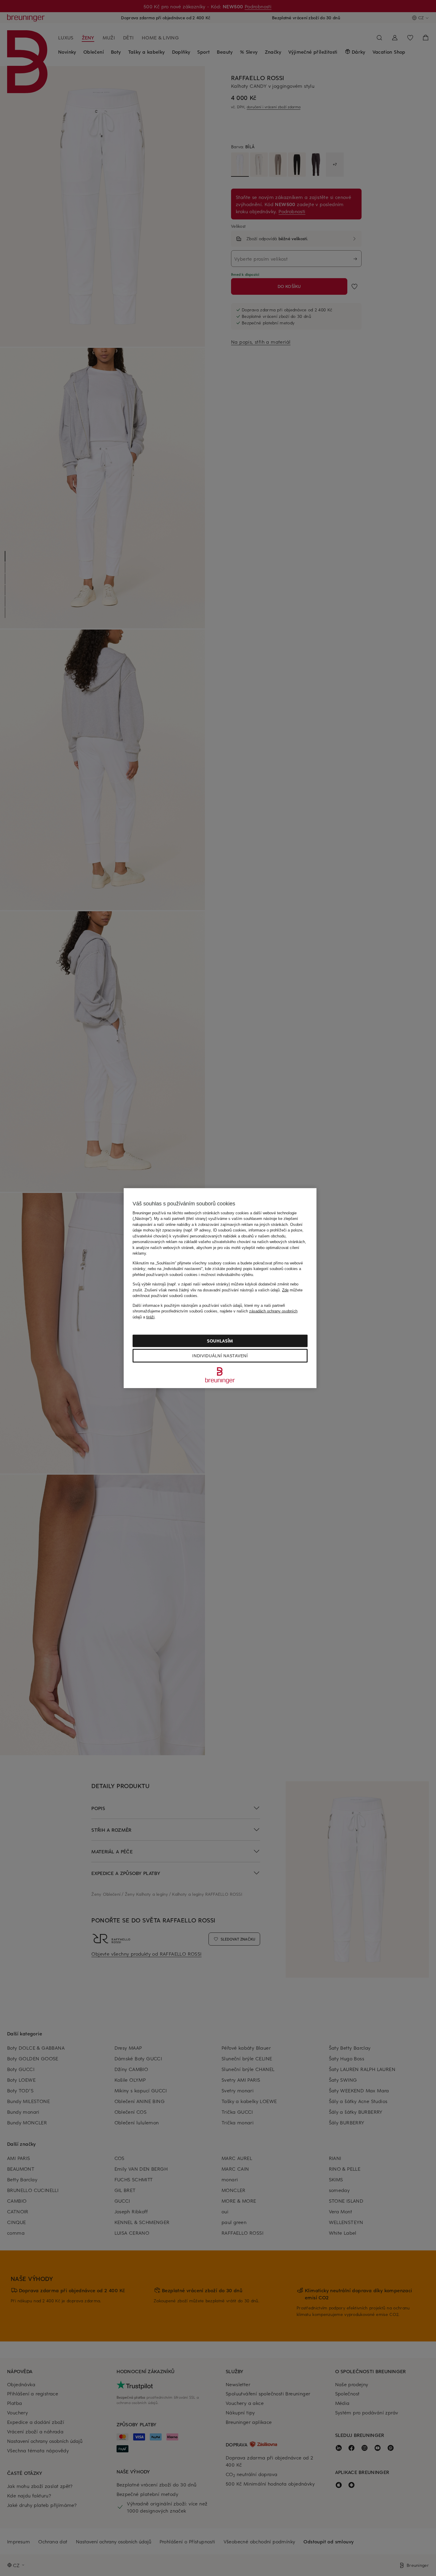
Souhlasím (220, 1341)
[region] (220, 1288)
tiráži (150, 1317)
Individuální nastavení (220, 1356)
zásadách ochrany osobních (273, 1311)
